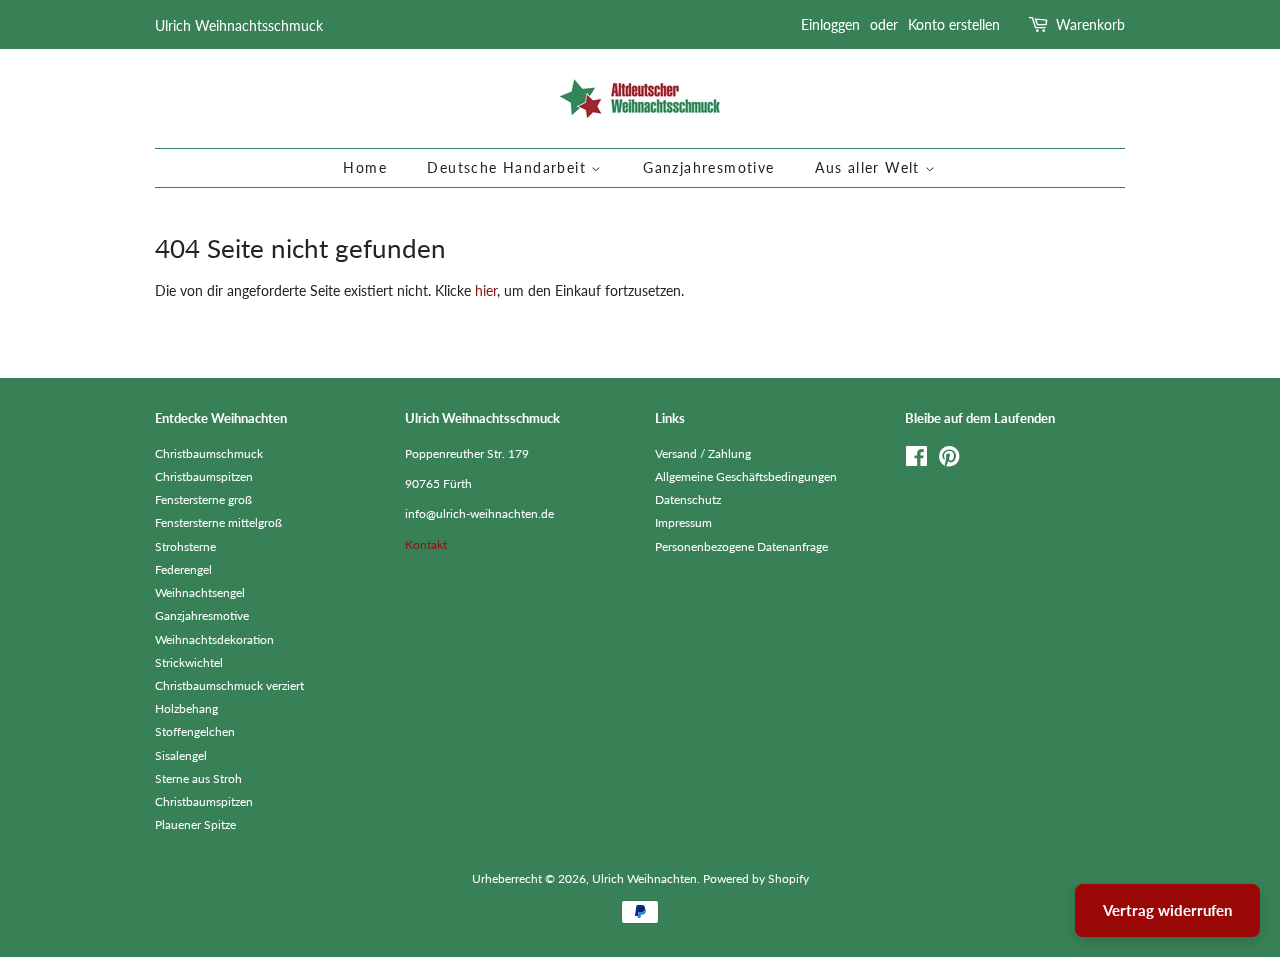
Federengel (183, 569)
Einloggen (830, 24)
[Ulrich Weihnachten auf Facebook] (916, 460)
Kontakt (426, 544)
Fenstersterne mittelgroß (218, 522)
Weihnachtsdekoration (214, 639)
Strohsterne (185, 546)
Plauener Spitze (195, 824)
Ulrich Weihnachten (644, 878)
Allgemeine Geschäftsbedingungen (746, 476)
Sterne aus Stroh (198, 778)
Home (365, 167)
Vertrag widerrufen (1167, 910)
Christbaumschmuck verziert (229, 685)
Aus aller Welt (870, 167)
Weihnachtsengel (200, 592)
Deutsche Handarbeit (509, 167)
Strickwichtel (189, 662)
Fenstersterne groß (203, 499)
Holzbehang (186, 708)
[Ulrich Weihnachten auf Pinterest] (949, 460)
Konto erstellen (954, 24)
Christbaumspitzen (204, 476)
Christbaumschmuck (209, 453)
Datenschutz (688, 499)
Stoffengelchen (195, 731)
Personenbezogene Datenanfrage (741, 546)
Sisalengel (181, 755)
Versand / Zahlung (703, 453)
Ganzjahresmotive (708, 167)
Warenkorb (1090, 24)
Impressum (683, 522)
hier (486, 290)
